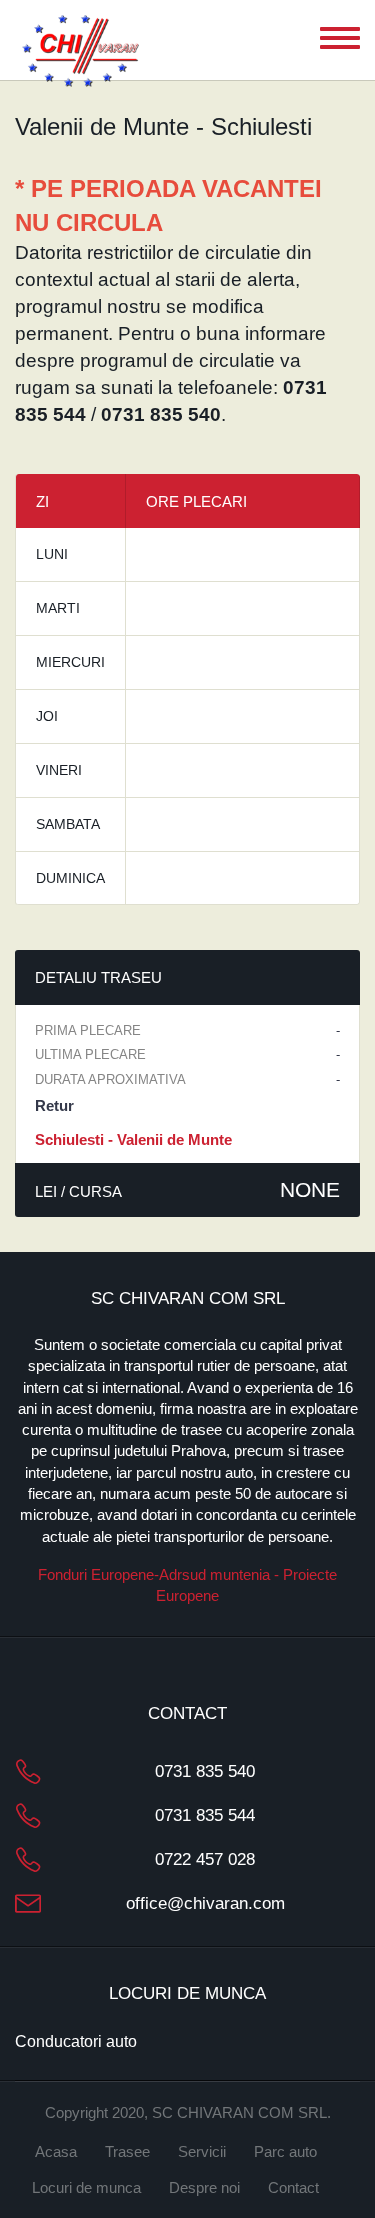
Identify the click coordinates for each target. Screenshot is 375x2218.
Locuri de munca (86, 2187)
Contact (293, 2187)
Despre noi (204, 2187)
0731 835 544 (205, 1815)
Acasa (56, 2151)
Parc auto (285, 2151)
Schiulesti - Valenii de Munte (133, 1139)
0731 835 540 (205, 1771)
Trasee (127, 2151)
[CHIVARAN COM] (80, 52)
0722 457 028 (205, 1859)
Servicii (202, 2151)
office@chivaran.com (205, 1903)
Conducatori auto (76, 2041)
